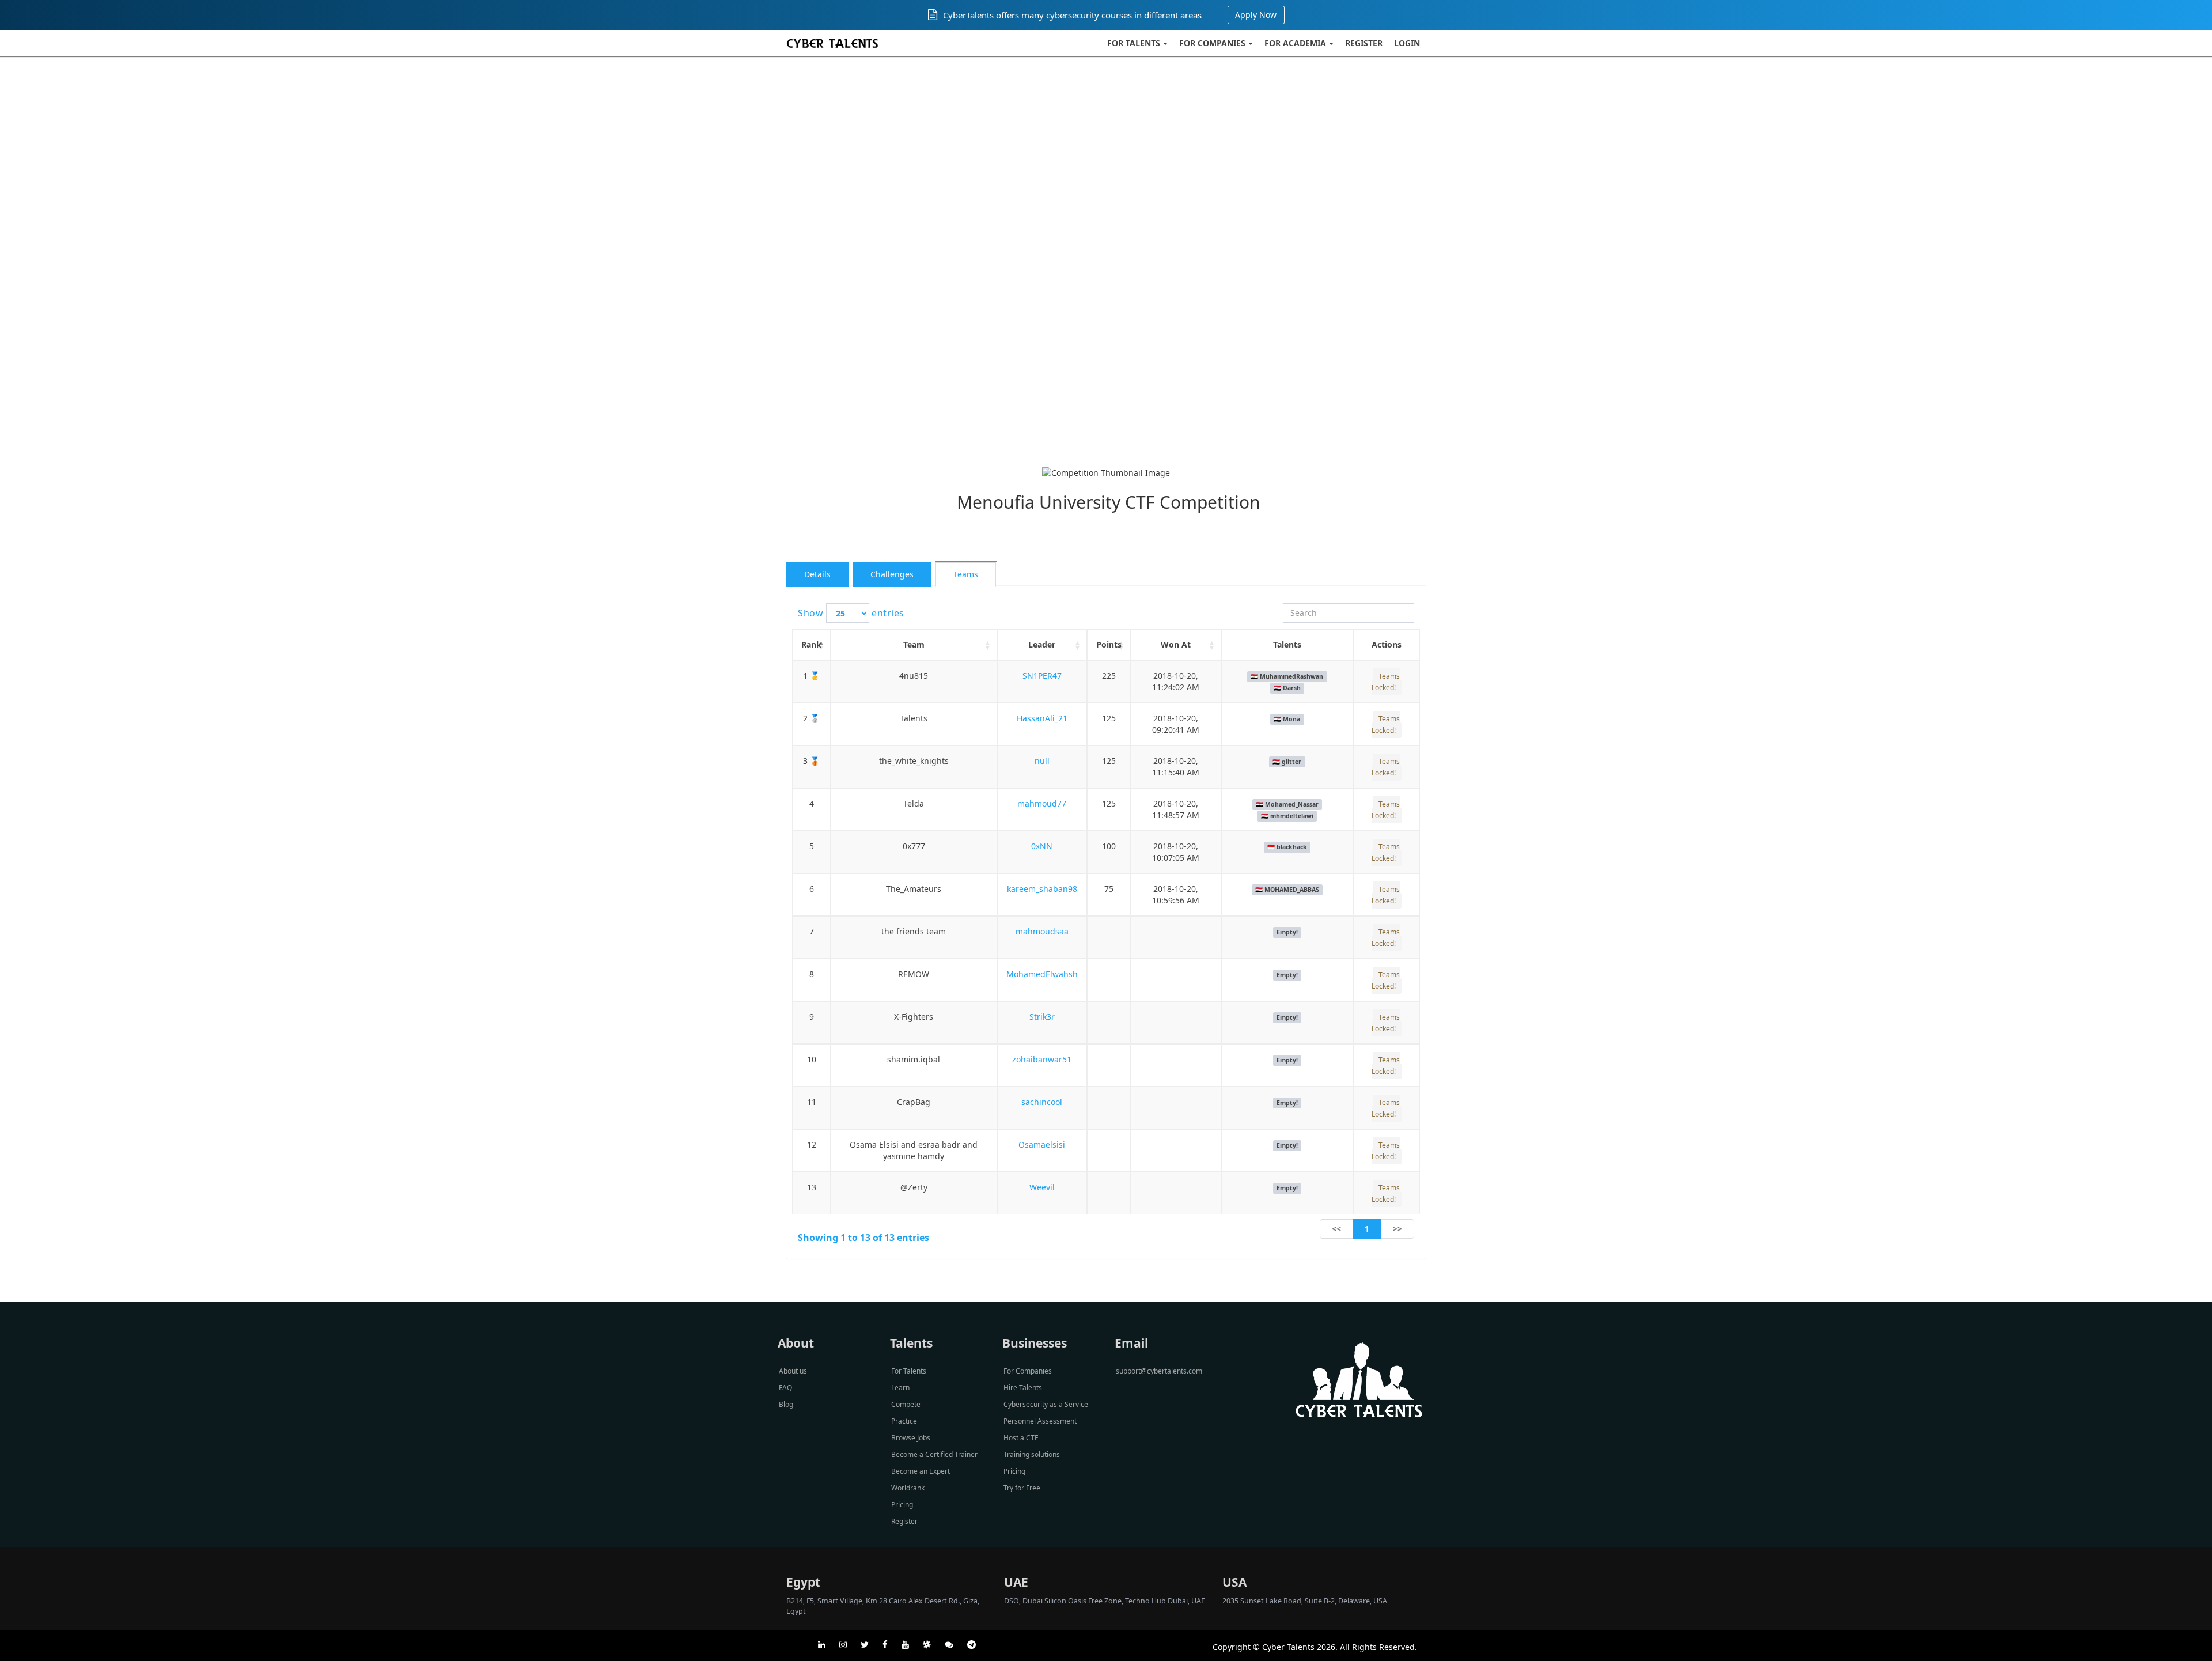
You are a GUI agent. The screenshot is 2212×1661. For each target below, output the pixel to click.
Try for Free (1022, 1488)
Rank (811, 644)
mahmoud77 (1042, 803)
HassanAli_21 (1042, 718)
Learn (900, 1388)
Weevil (1042, 1187)
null (1042, 761)
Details (817, 574)
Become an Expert (921, 1471)
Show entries (851, 613)
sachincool (1042, 1102)
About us (793, 1371)
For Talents (1134, 43)
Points (1109, 644)
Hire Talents (1023, 1388)
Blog (786, 1404)
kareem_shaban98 (1042, 889)
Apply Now (1256, 15)
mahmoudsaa (1042, 931)
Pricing (902, 1505)
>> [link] (1397, 1229)
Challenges (892, 574)
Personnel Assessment (1040, 1421)
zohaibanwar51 (1042, 1059)
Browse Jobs (911, 1438)
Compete (906, 1404)
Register (1364, 43)
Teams (966, 574)
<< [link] (1336, 1229)
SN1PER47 (1042, 676)
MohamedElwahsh (1042, 974)
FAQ (785, 1388)
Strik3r (1042, 1017)
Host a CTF (1021, 1438)
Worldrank (908, 1488)
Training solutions (1032, 1454)
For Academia (1295, 43)
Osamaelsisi (1042, 1144)
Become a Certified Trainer (934, 1454)
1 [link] (1367, 1229)
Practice (904, 1421)
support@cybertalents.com (1159, 1371)
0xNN (1042, 846)
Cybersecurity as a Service (1046, 1404)
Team (914, 644)
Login (1407, 43)
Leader (1042, 644)
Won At (1176, 644)
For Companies (1212, 43)
